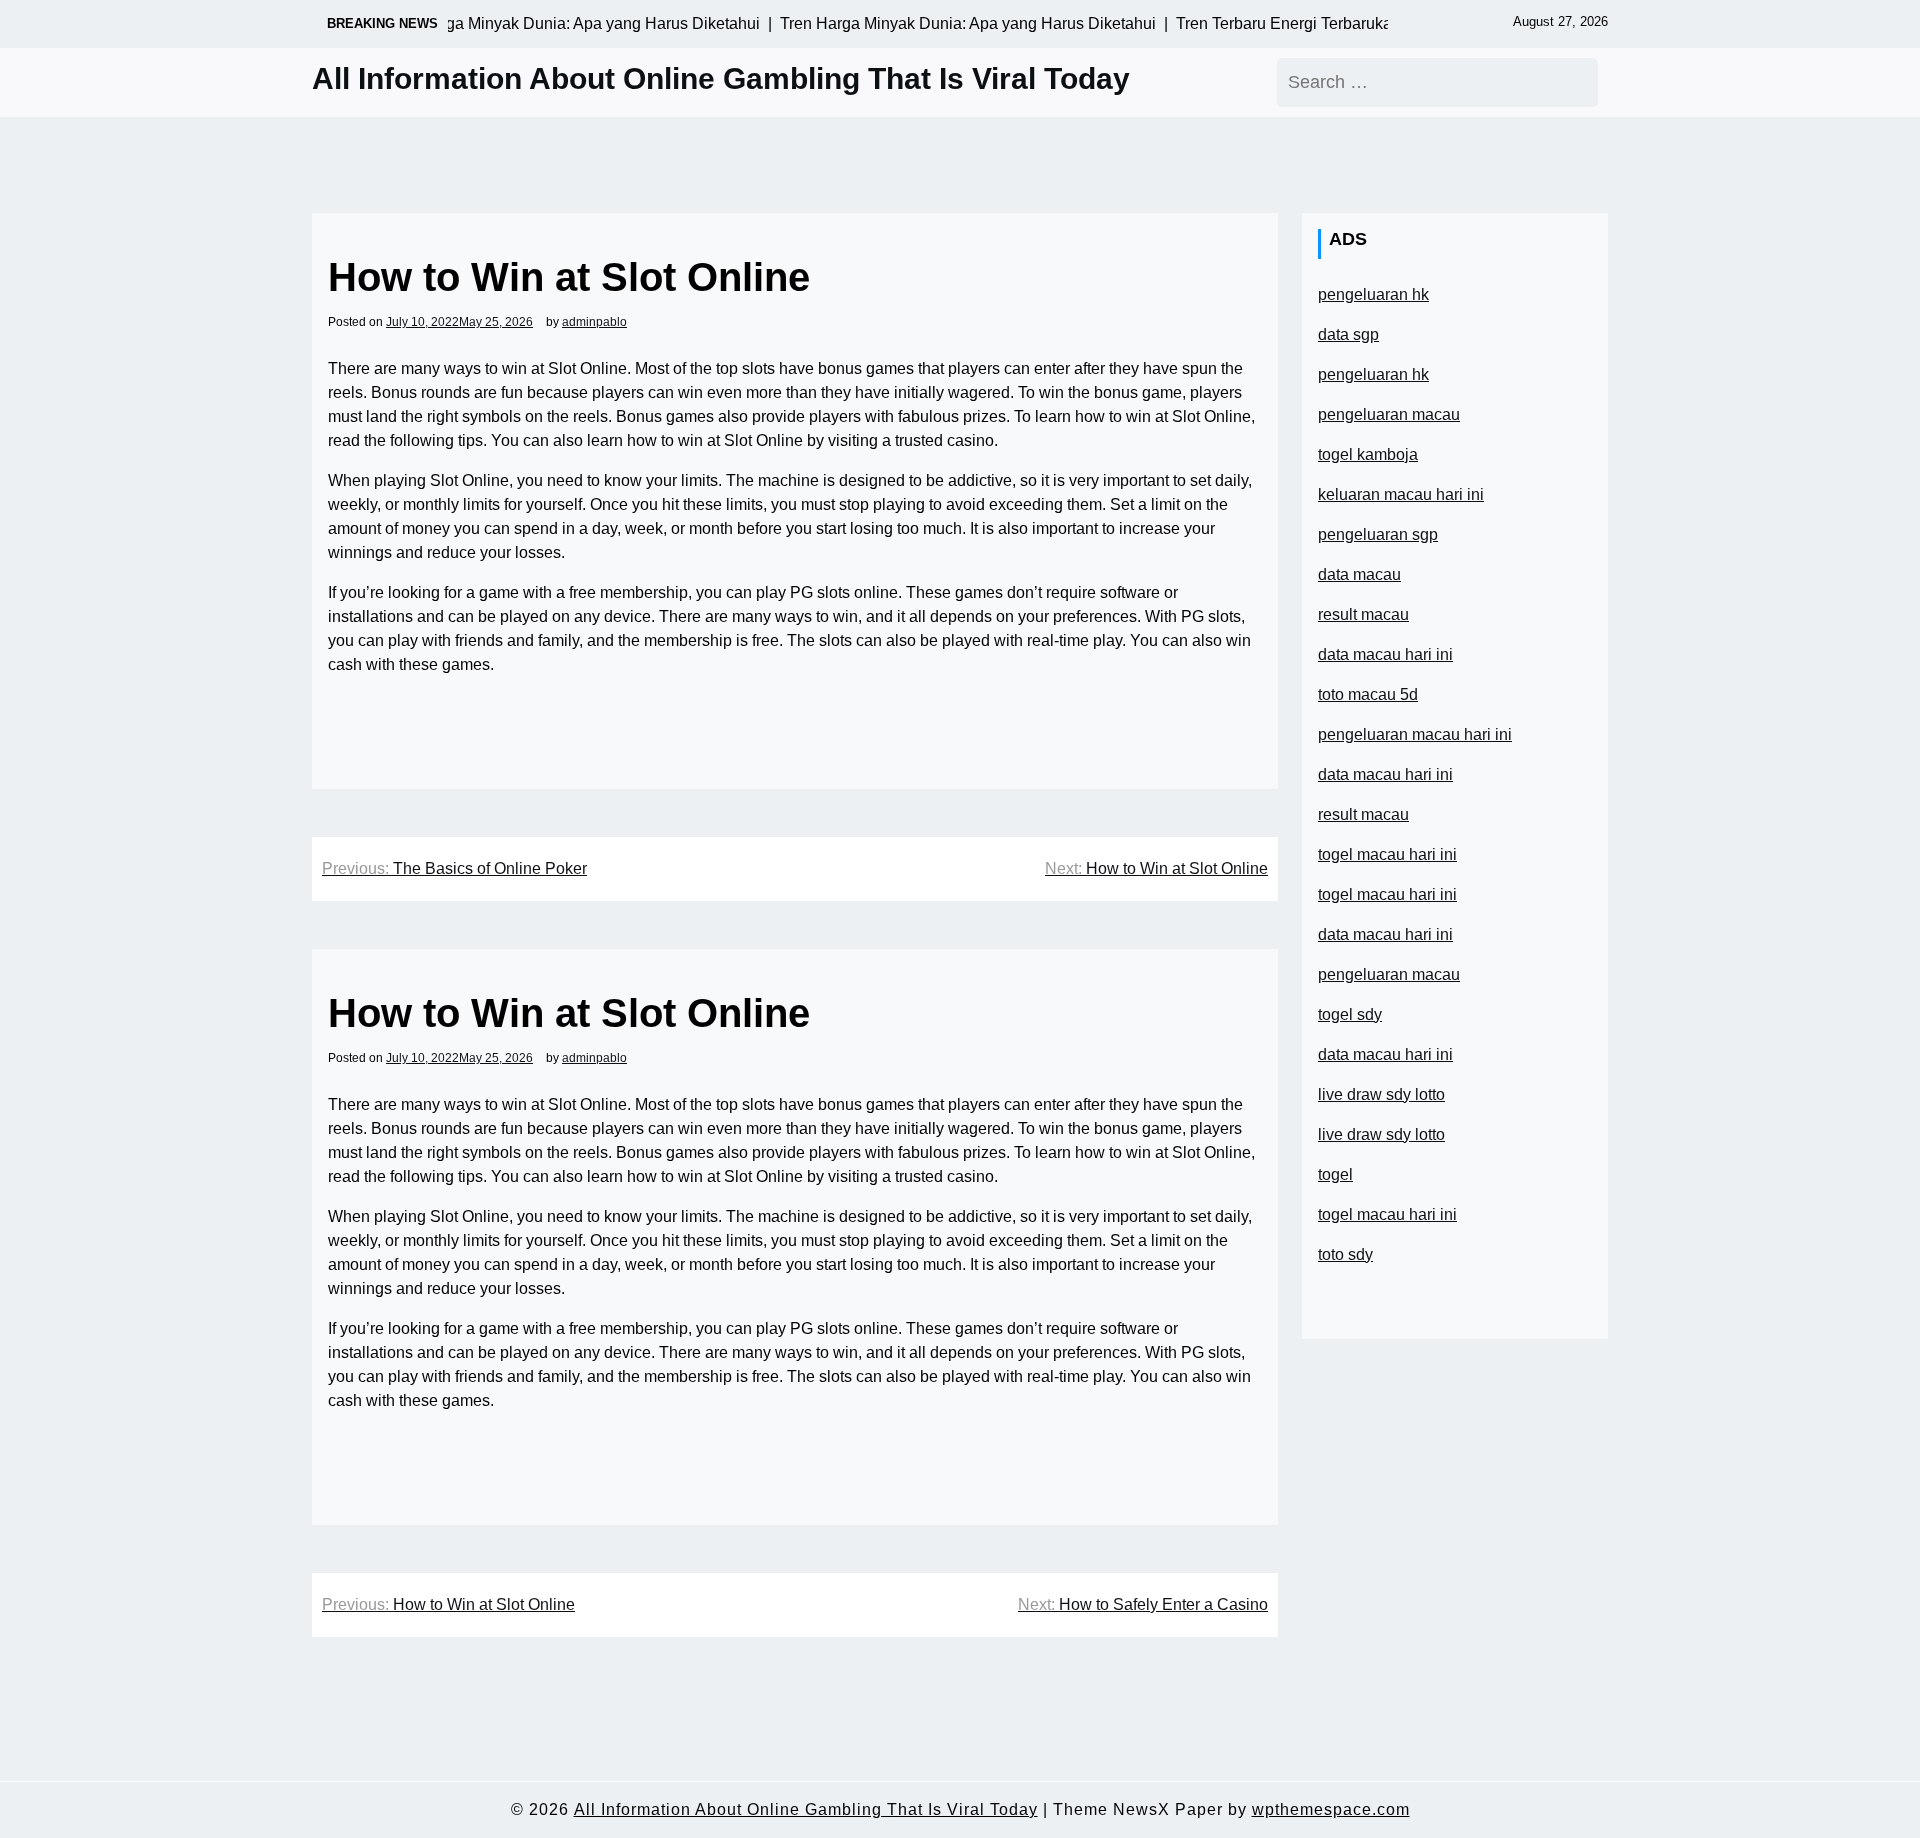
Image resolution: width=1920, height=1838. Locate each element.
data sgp (1348, 334)
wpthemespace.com (1331, 1809)
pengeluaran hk (1373, 294)
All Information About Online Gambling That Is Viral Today (721, 78)
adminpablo (594, 322)
